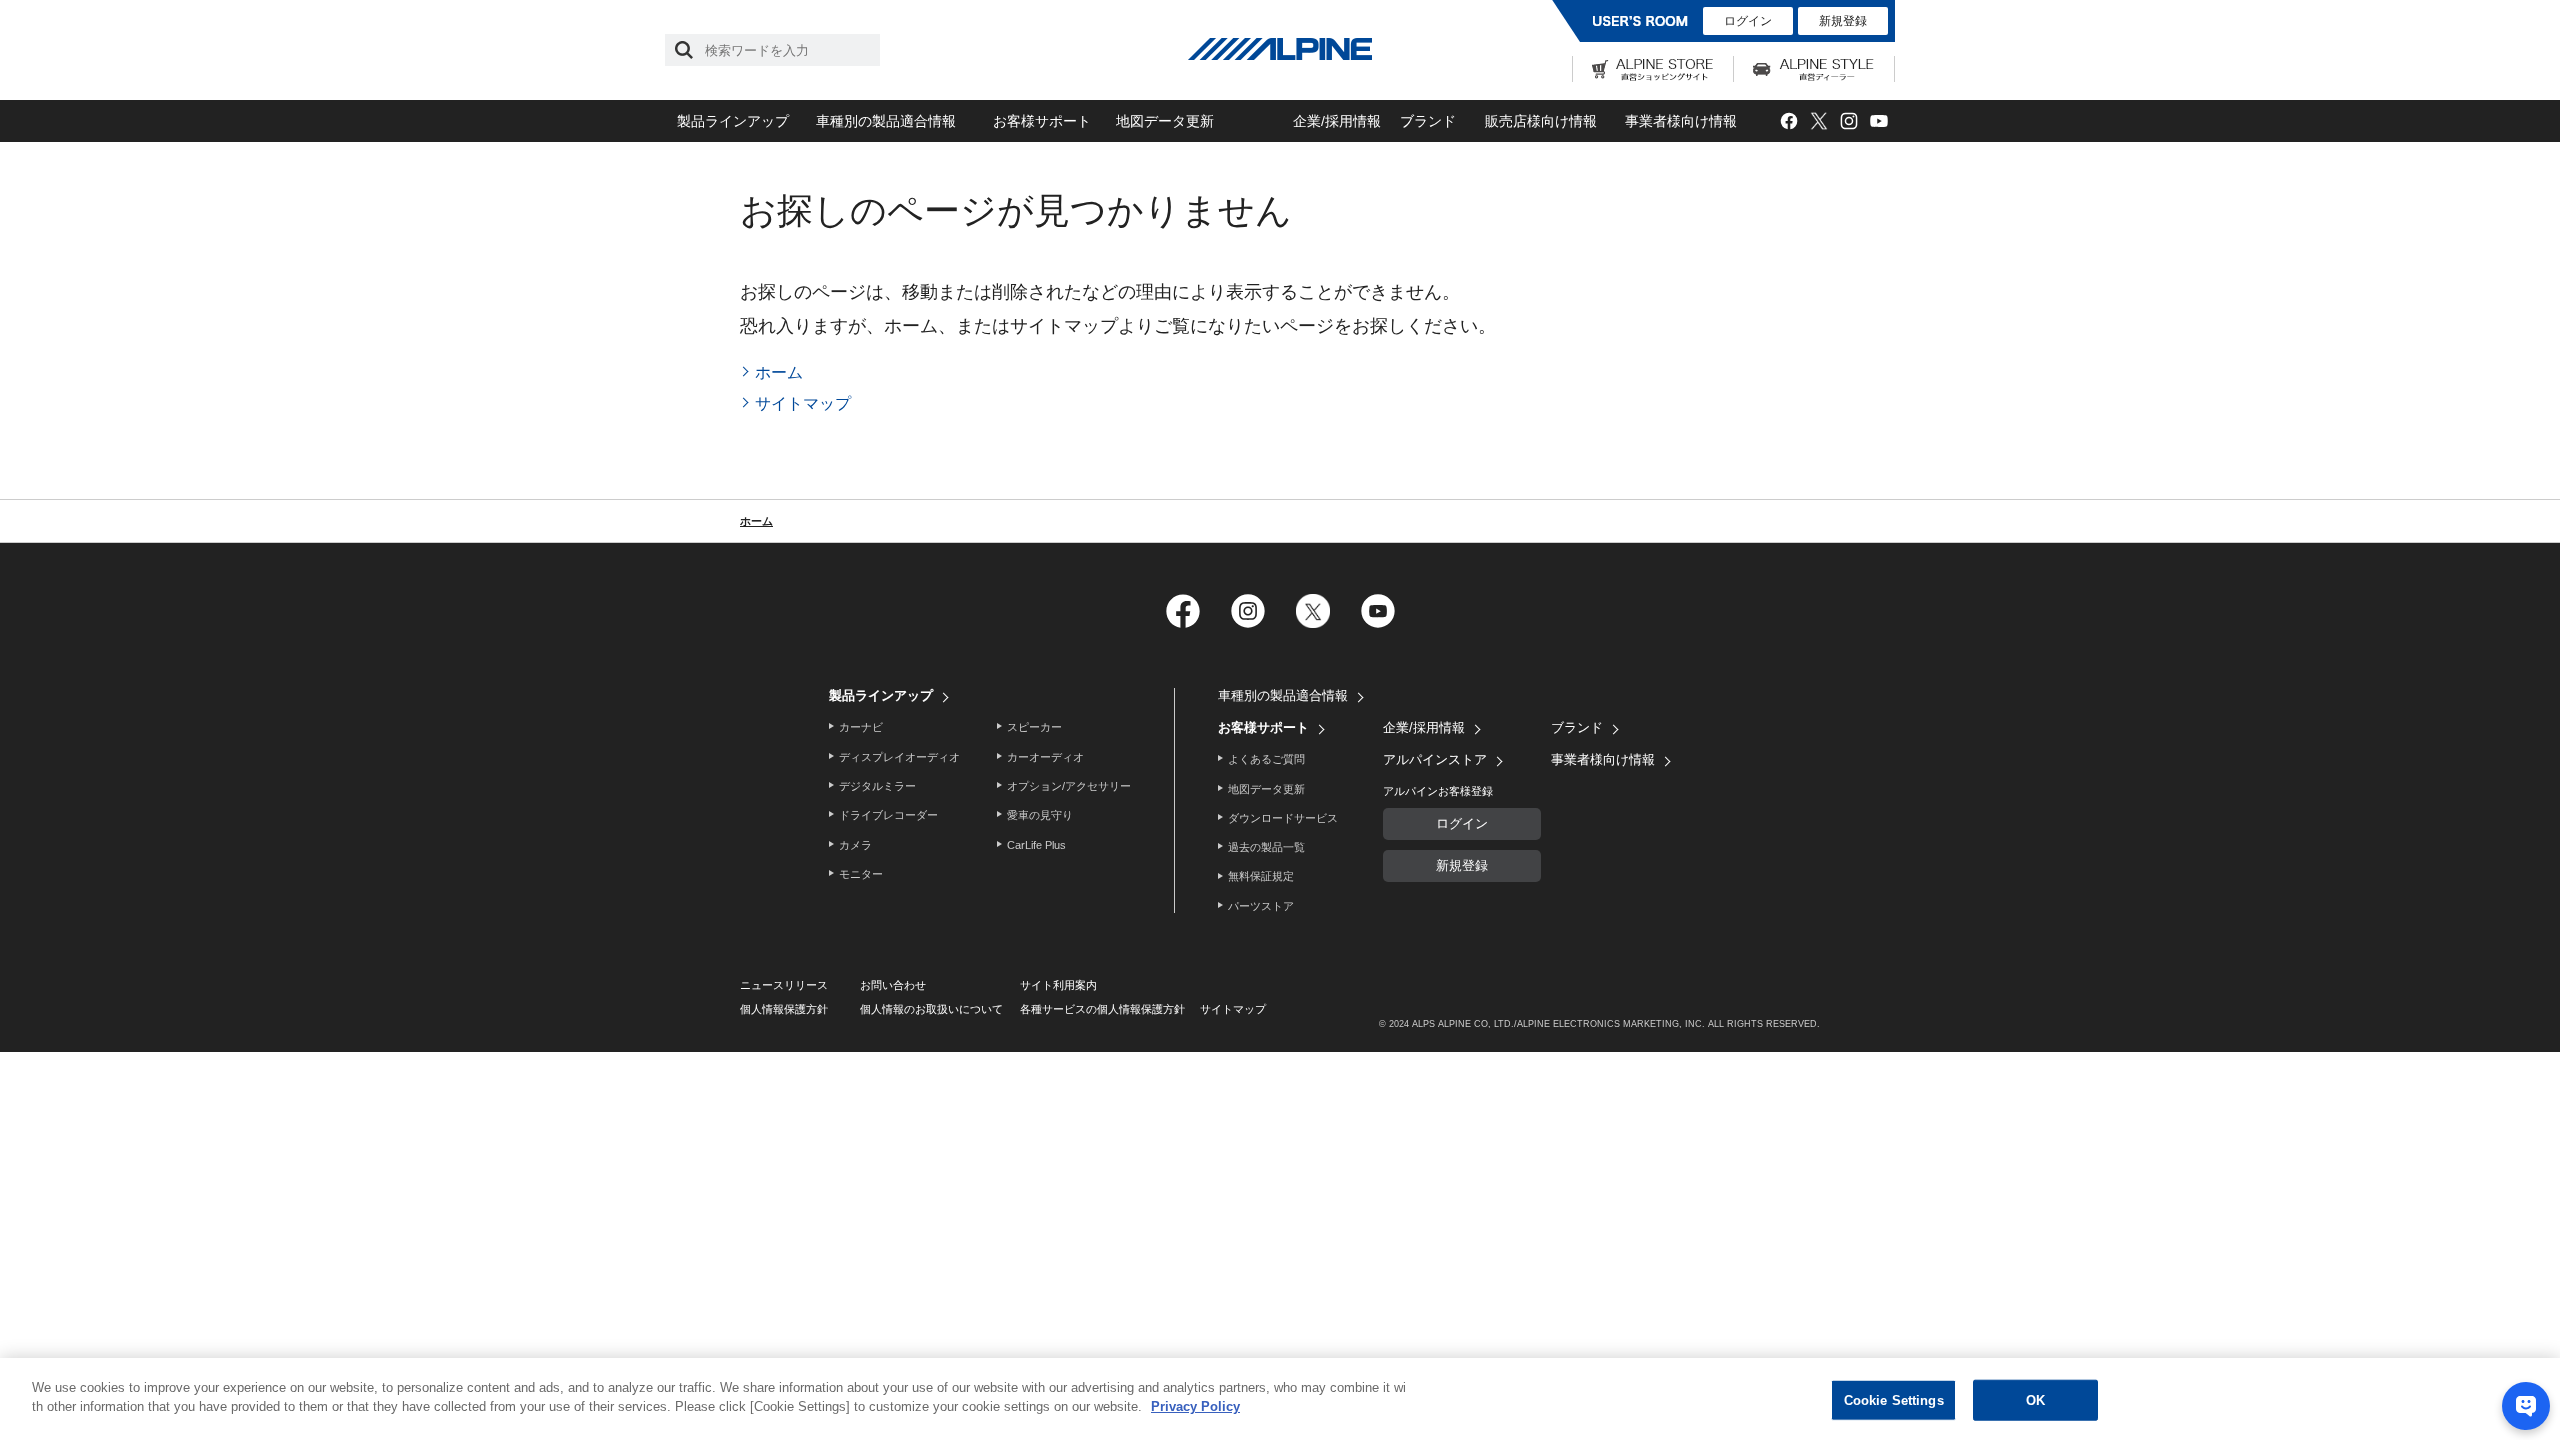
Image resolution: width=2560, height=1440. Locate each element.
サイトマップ (803, 403)
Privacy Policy (1195, 1406)
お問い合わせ (893, 985)
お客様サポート (1042, 121)
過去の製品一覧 (1266, 847)
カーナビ (861, 727)
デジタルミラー (877, 786)
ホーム (779, 372)
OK (2035, 1400)
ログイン (1748, 21)
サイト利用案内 (1058, 985)
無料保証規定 (1261, 876)
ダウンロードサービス (1283, 818)
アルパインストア (1435, 759)
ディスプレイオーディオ (899, 757)
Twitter (1818, 121)
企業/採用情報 (1337, 121)
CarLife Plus (1036, 845)
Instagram (1848, 121)
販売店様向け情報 (1541, 121)
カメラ (855, 845)
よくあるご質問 (1266, 759)
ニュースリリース (784, 985)
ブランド (1428, 121)
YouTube (1878, 121)
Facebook (1788, 121)
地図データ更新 (1165, 121)
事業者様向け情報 (1681, 121)
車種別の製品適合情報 (886, 121)
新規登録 (1843, 21)
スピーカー (1034, 727)
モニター (861, 874)
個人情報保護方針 (784, 1009)
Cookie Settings (1894, 1400)
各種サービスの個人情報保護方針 (1102, 1009)
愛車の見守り (1040, 815)
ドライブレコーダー (888, 815)
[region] (1280, 1399)
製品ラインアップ (733, 121)
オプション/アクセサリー (1069, 786)
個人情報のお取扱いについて (931, 1009)
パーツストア (1261, 906)
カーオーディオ (1045, 757)
